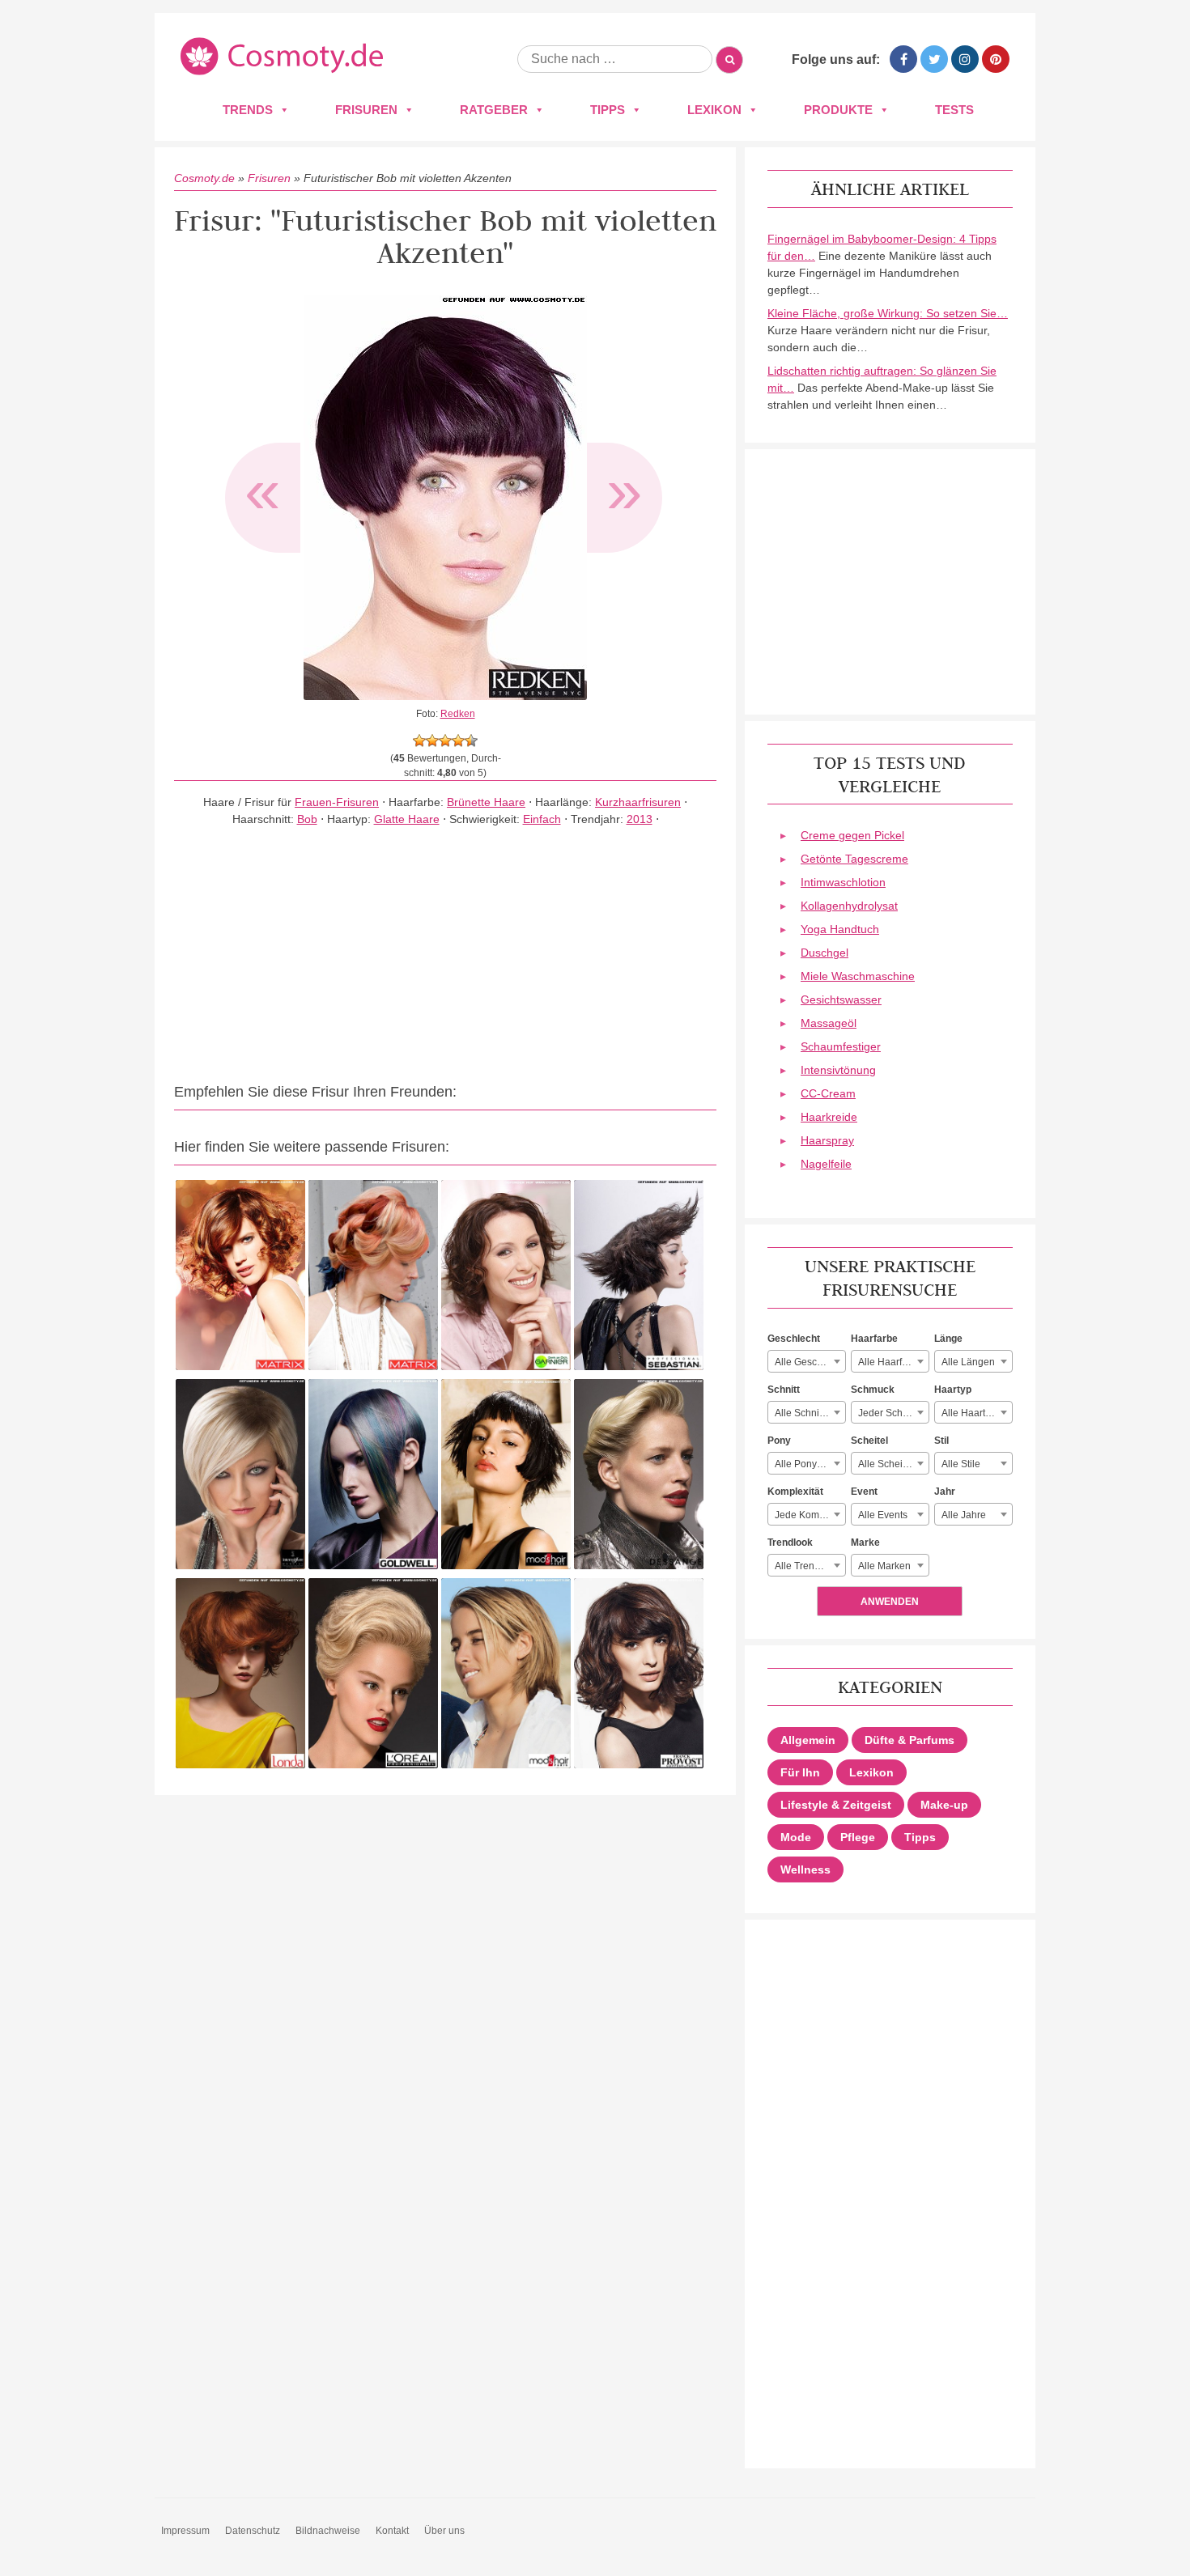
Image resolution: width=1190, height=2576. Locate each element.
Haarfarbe (874, 1339)
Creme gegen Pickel (852, 835)
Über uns (444, 2531)
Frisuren (366, 110)
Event (864, 1492)
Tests (954, 110)
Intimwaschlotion (843, 882)
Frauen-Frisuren (337, 802)
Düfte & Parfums (909, 1740)
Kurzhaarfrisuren (638, 802)
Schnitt (784, 1390)
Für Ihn (800, 1772)
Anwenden (890, 1602)
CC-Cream (828, 1093)
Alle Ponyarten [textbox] (807, 1464)
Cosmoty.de (204, 178)
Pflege (858, 1837)
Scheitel (869, 1441)
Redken (458, 714)
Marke (865, 1543)
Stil (941, 1441)
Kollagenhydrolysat (849, 906)
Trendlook (790, 1543)
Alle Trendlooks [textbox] (809, 1566)
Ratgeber (494, 110)
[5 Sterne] (471, 741)
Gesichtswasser (841, 999)
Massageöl (829, 1023)
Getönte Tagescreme (854, 859)
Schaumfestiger (841, 1046)
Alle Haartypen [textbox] (974, 1413)
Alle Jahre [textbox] (964, 1515)
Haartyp (953, 1390)
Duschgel (824, 953)
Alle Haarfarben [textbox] (893, 1362)
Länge (948, 1339)
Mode (796, 1837)
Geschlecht (794, 1339)
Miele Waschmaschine (858, 976)
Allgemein (808, 1740)
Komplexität (795, 1492)
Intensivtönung (838, 1070)
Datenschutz (253, 2531)
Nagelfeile (826, 1164)
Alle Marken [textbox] (884, 1566)
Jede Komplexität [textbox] (810, 1515)
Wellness (805, 1869)
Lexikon (714, 110)
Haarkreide (829, 1117)
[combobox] (807, 1361)
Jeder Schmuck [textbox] (892, 1413)
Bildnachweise (328, 2531)
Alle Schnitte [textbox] (802, 1413)
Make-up (944, 1805)
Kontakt (392, 2531)
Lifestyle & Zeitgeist (836, 1805)
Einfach (542, 819)
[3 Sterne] (445, 741)
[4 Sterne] (458, 741)
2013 (640, 819)
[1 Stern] (419, 741)
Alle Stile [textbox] (961, 1464)
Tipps (608, 110)
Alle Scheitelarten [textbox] (893, 1464)
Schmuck (873, 1390)
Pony (779, 1441)
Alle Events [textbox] (883, 1515)
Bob (307, 819)
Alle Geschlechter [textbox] (810, 1362)
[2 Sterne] (432, 741)
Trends (248, 110)
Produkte (838, 110)
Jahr (945, 1492)
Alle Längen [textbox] (968, 1362)
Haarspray (827, 1140)
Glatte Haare (407, 819)
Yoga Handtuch (840, 929)
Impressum (185, 2531)
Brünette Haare (486, 802)
